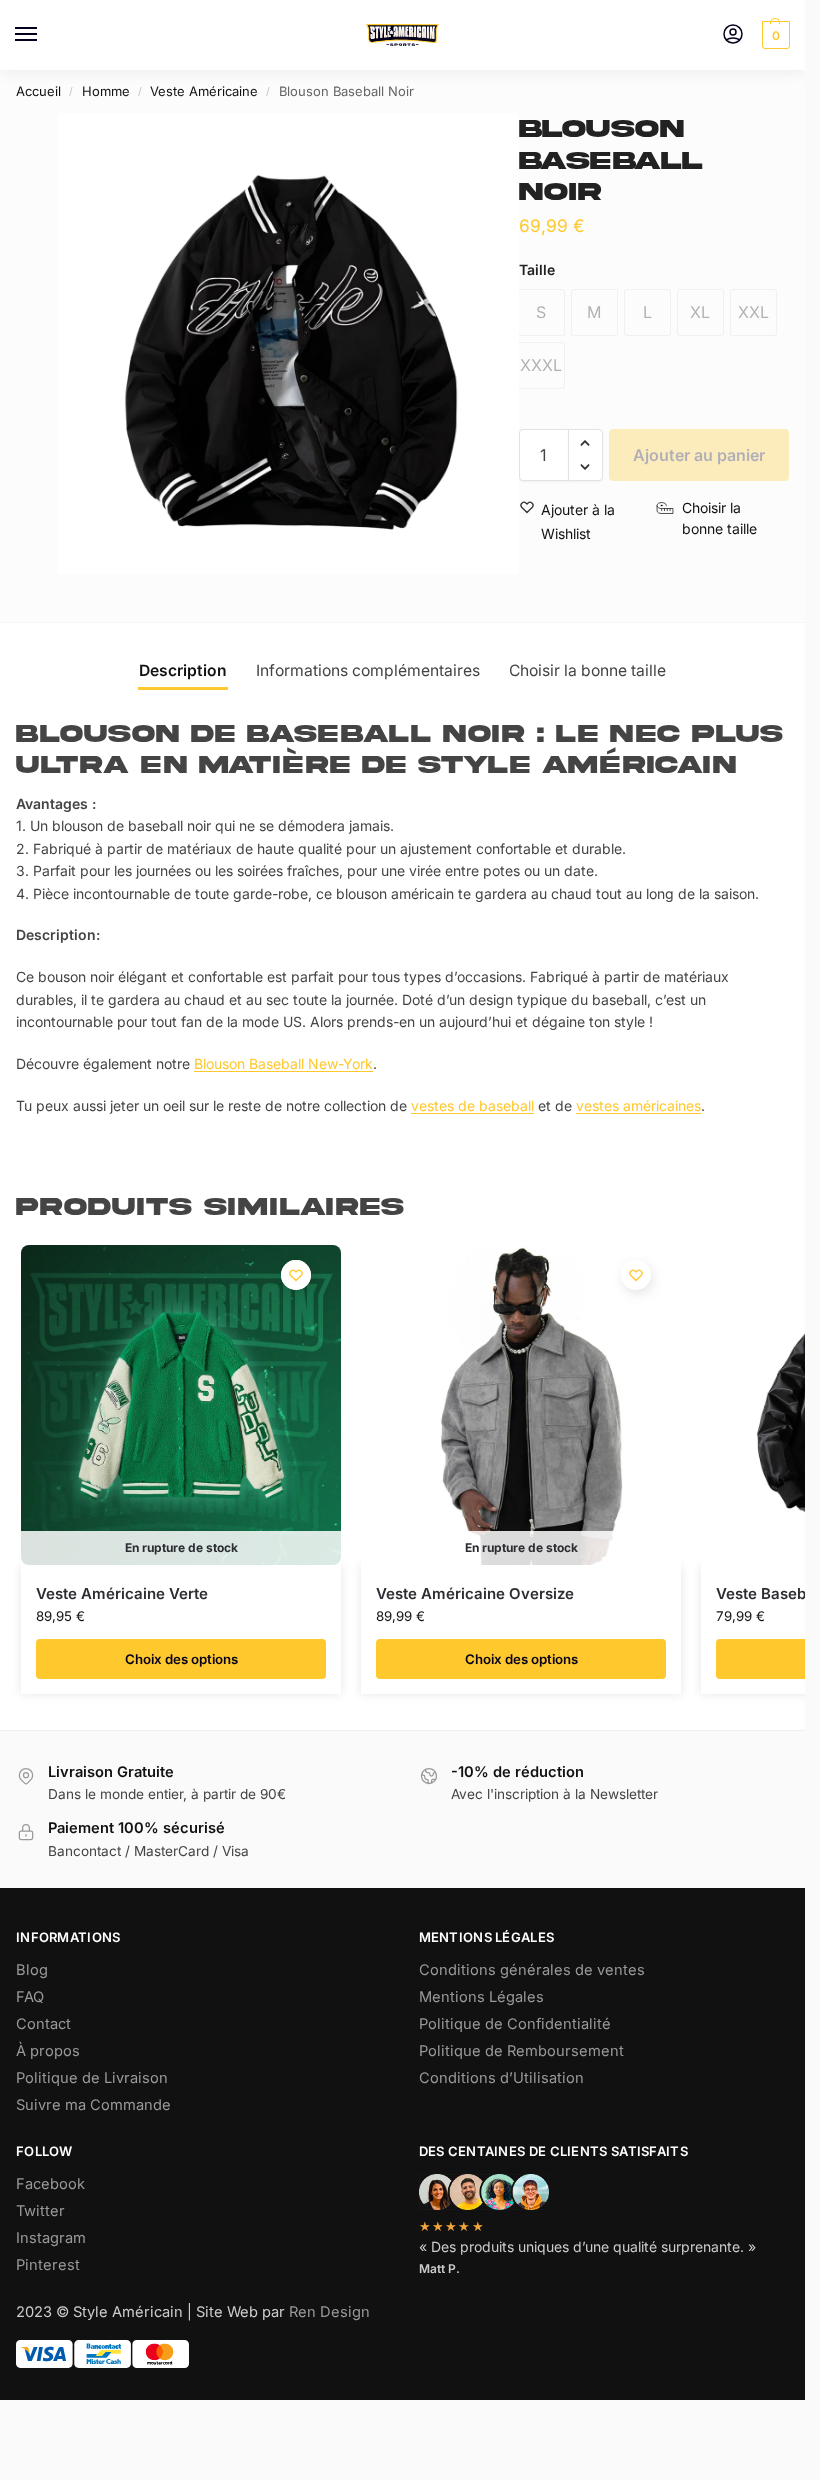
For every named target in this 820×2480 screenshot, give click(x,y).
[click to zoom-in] (288, 343)
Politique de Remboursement (521, 2051)
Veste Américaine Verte (122, 1593)
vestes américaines (638, 1105)
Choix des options (181, 1659)
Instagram (51, 2238)
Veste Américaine (204, 91)
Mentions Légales (481, 1997)
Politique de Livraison (92, 2078)
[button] (773, 35)
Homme (106, 91)
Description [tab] (183, 670)
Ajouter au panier (699, 455)
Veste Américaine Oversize (475, 1593)
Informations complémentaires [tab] (368, 670)
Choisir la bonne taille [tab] (587, 670)
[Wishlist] (296, 1275)
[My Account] (733, 35)
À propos (48, 2051)
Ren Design (329, 2312)
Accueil (38, 91)
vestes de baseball (472, 1105)
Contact (43, 2024)
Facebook (50, 2184)
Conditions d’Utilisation (501, 2078)
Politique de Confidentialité (515, 2024)
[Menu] (45, 35)
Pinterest (48, 2265)
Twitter (40, 2211)
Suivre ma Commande (93, 2105)
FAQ (30, 1997)
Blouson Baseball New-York (283, 1063)
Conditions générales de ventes (532, 1970)
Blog (32, 1970)
